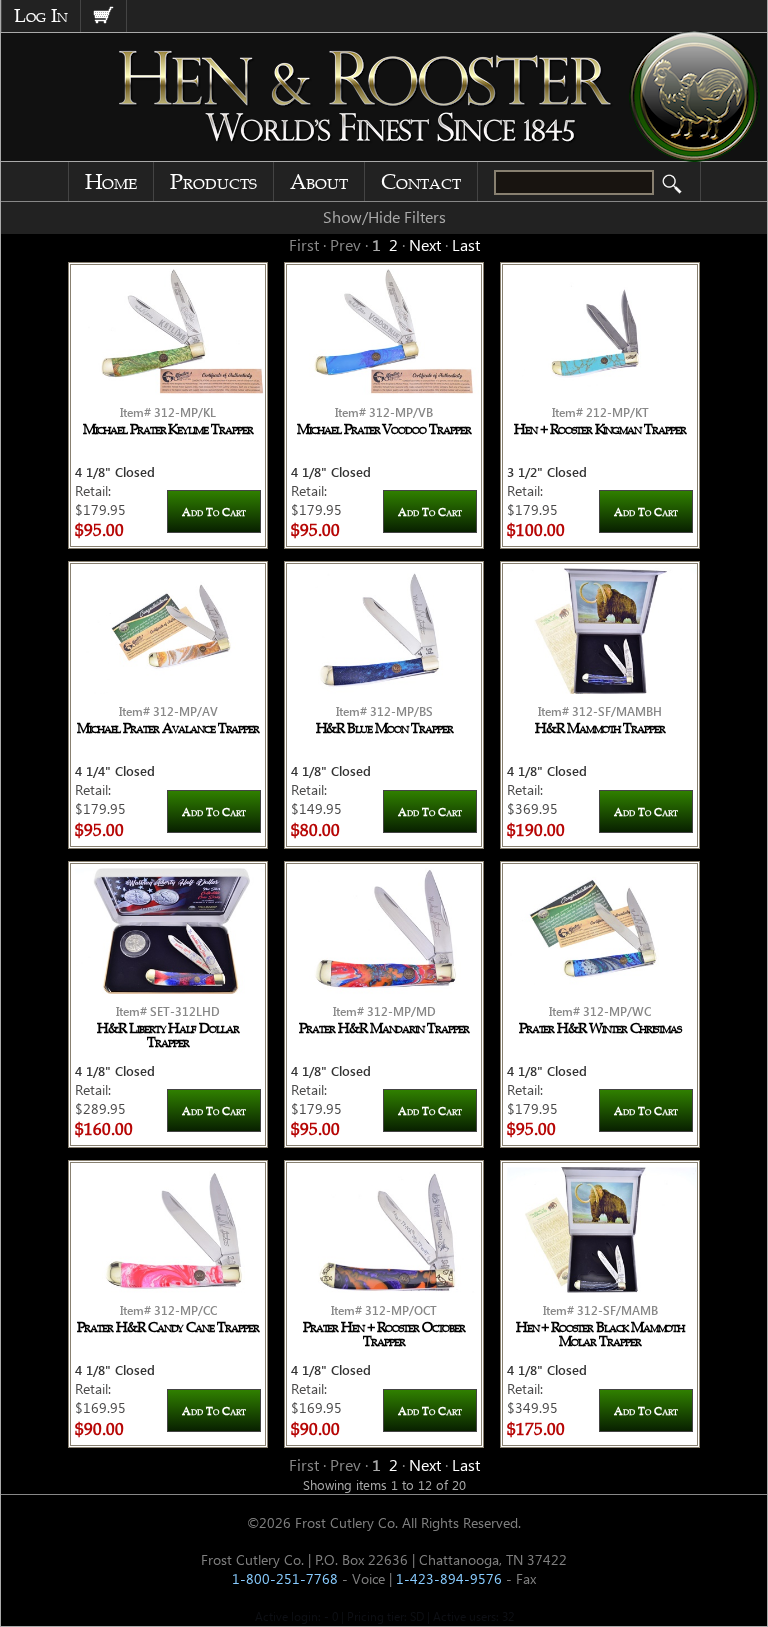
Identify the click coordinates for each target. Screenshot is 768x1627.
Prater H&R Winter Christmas (600, 1029)
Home (111, 182)
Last (466, 244)
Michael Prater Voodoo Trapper (384, 430)
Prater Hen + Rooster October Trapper (384, 1335)
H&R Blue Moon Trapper (384, 729)
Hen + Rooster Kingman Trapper (600, 430)
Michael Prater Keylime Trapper (168, 430)
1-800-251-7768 (285, 1578)
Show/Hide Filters (384, 216)
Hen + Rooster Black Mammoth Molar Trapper (600, 1335)
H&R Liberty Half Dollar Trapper (168, 1036)
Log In (41, 16)
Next (425, 244)
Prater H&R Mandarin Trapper (384, 1029)
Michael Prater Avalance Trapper (168, 729)
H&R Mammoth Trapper (600, 729)
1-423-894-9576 (449, 1578)
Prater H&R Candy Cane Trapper (168, 1328)
